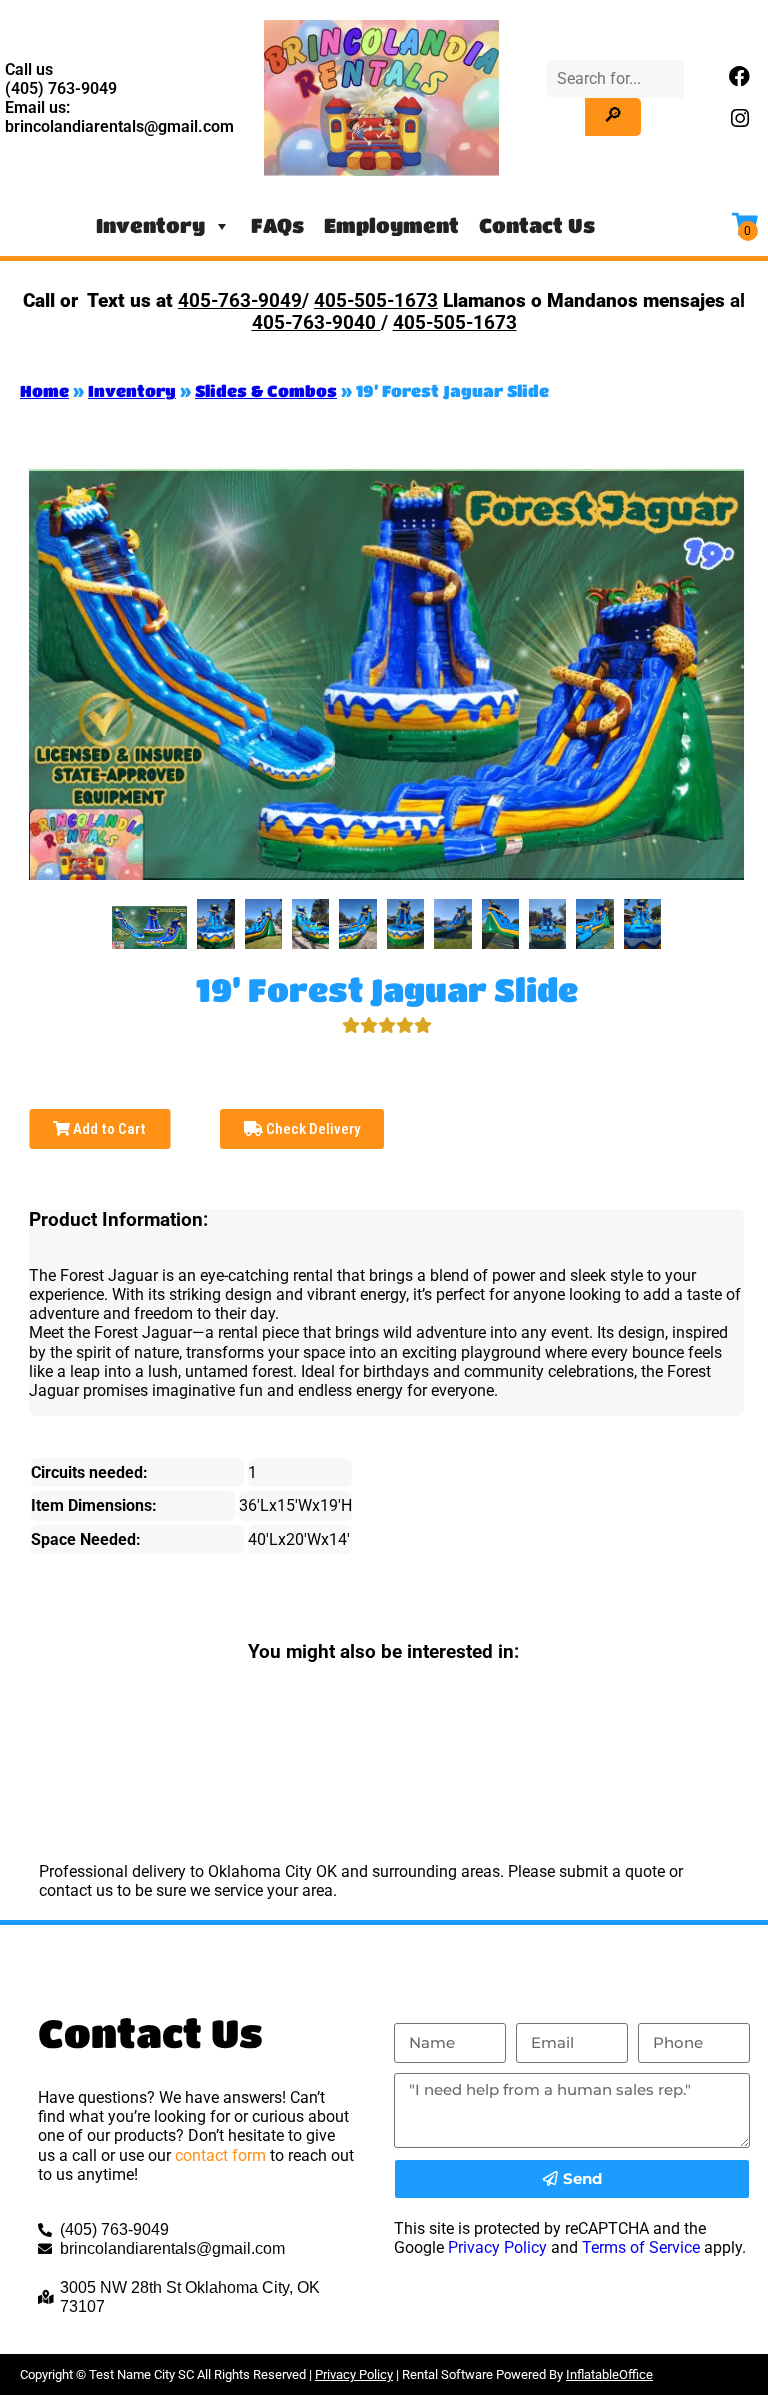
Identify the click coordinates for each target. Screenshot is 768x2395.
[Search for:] (615, 78)
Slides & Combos (266, 390)
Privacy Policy (497, 2247)
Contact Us (537, 225)
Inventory (150, 225)
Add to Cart (108, 1129)
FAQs (277, 225)
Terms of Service (641, 2247)
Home (44, 390)
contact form (220, 2155)
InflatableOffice (609, 2374)
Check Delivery (311, 1129)
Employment (391, 225)
